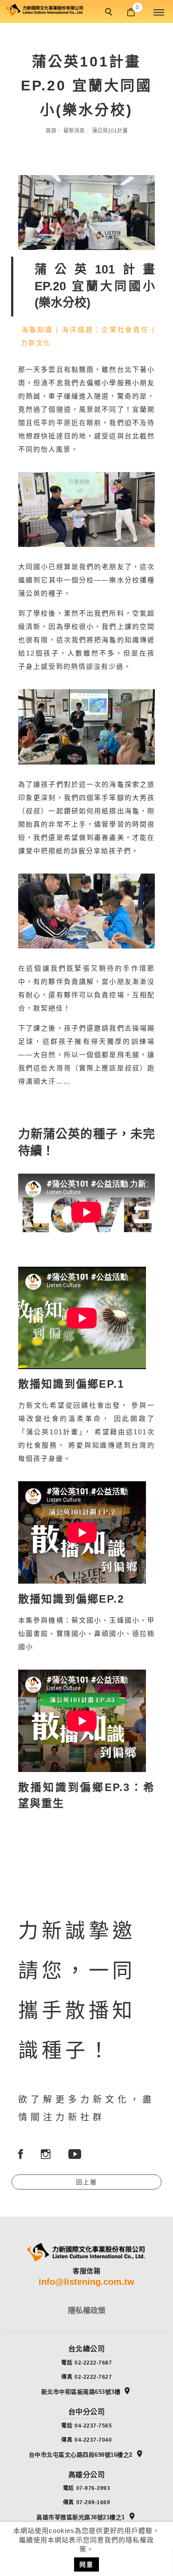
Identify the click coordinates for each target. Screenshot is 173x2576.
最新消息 (74, 131)
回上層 (86, 2182)
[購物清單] (131, 11)
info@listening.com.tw (86, 2282)
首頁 (51, 131)
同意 (86, 2564)
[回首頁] (44, 9)
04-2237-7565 (93, 2426)
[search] (110, 13)
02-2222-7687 (93, 2363)
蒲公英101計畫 (110, 131)
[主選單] (159, 13)
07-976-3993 (93, 2488)
